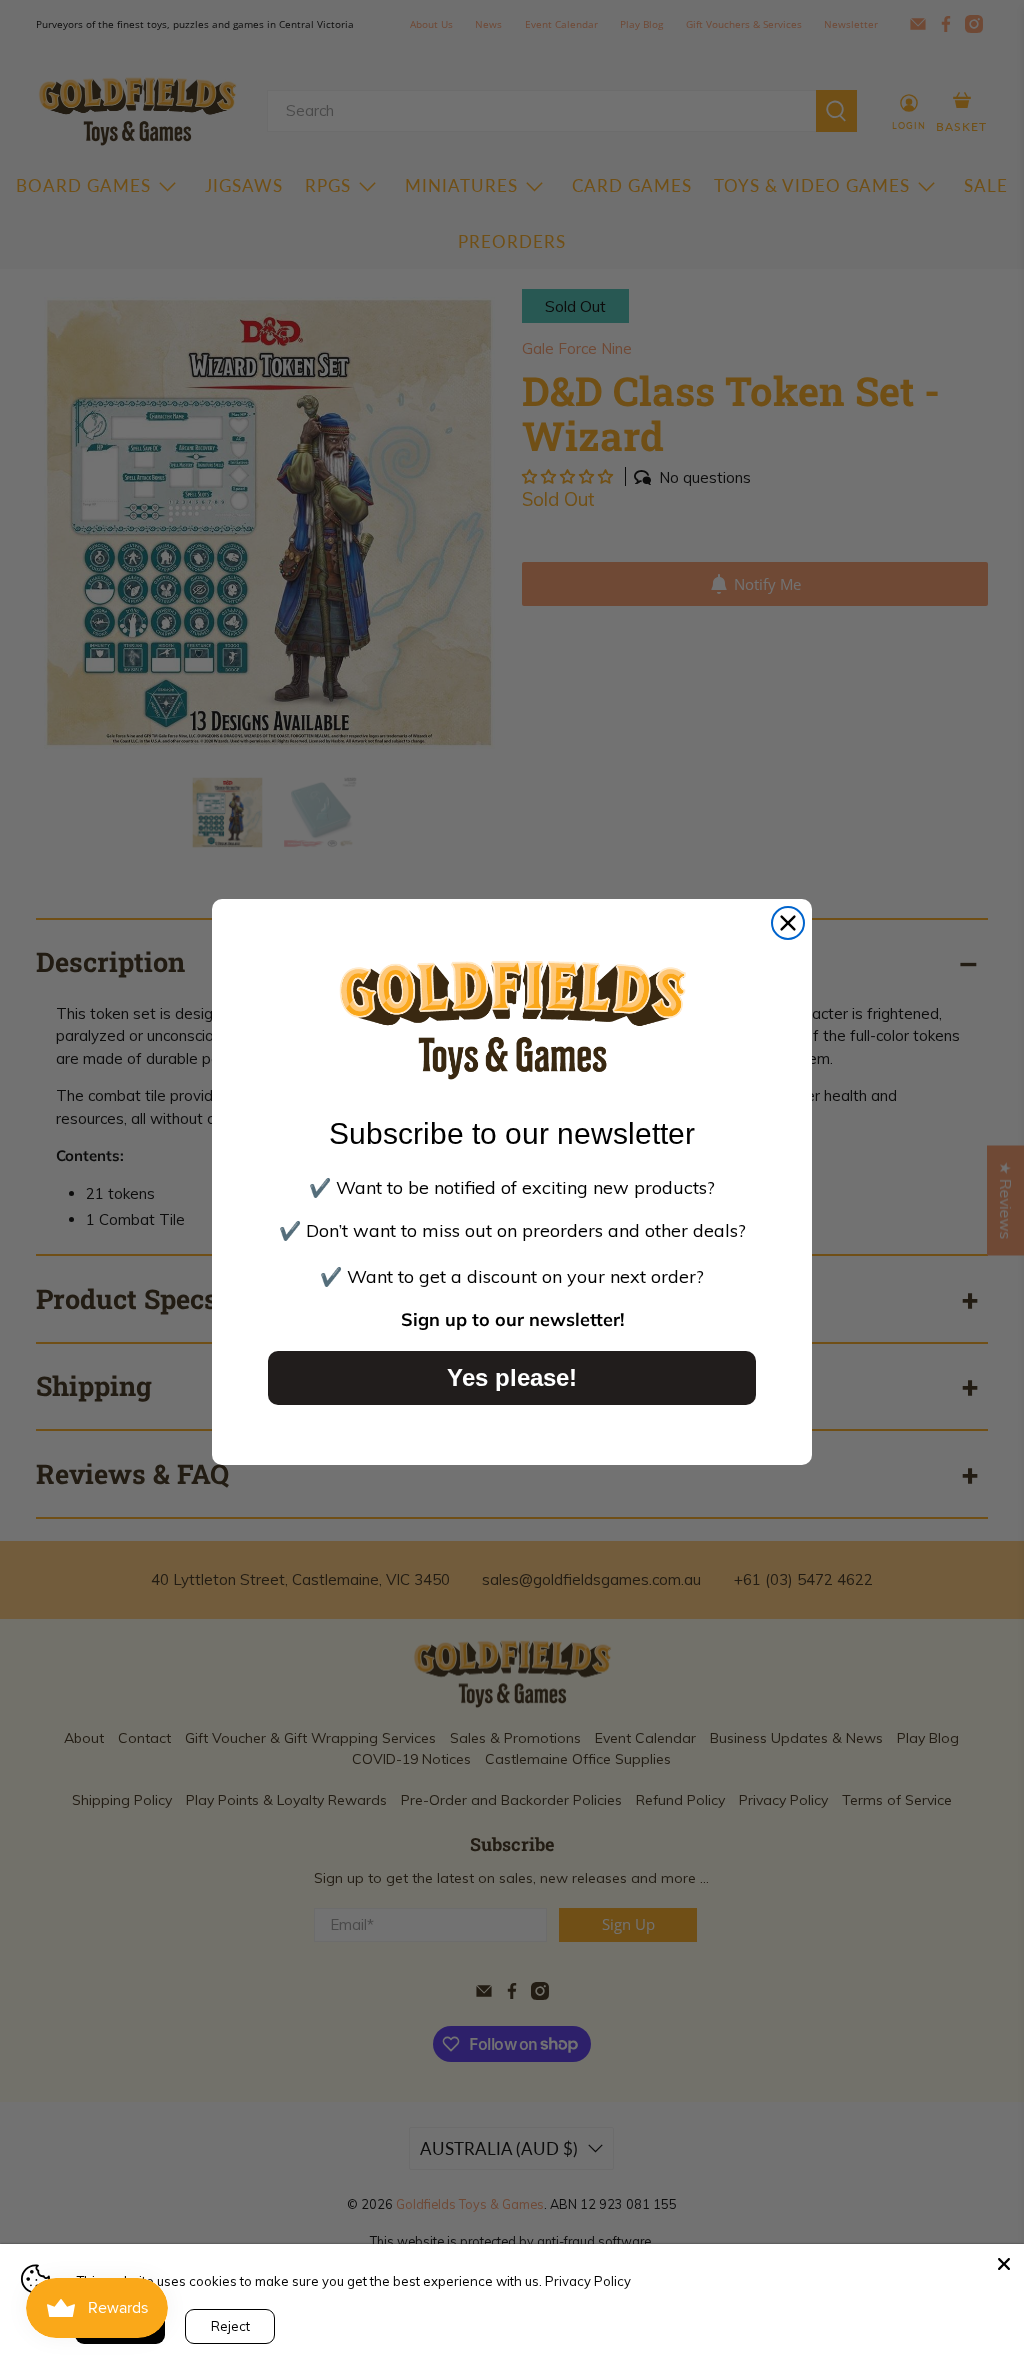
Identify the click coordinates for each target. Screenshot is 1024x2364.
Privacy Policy (588, 2281)
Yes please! (512, 1377)
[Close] (1004, 2264)
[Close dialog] (788, 923)
